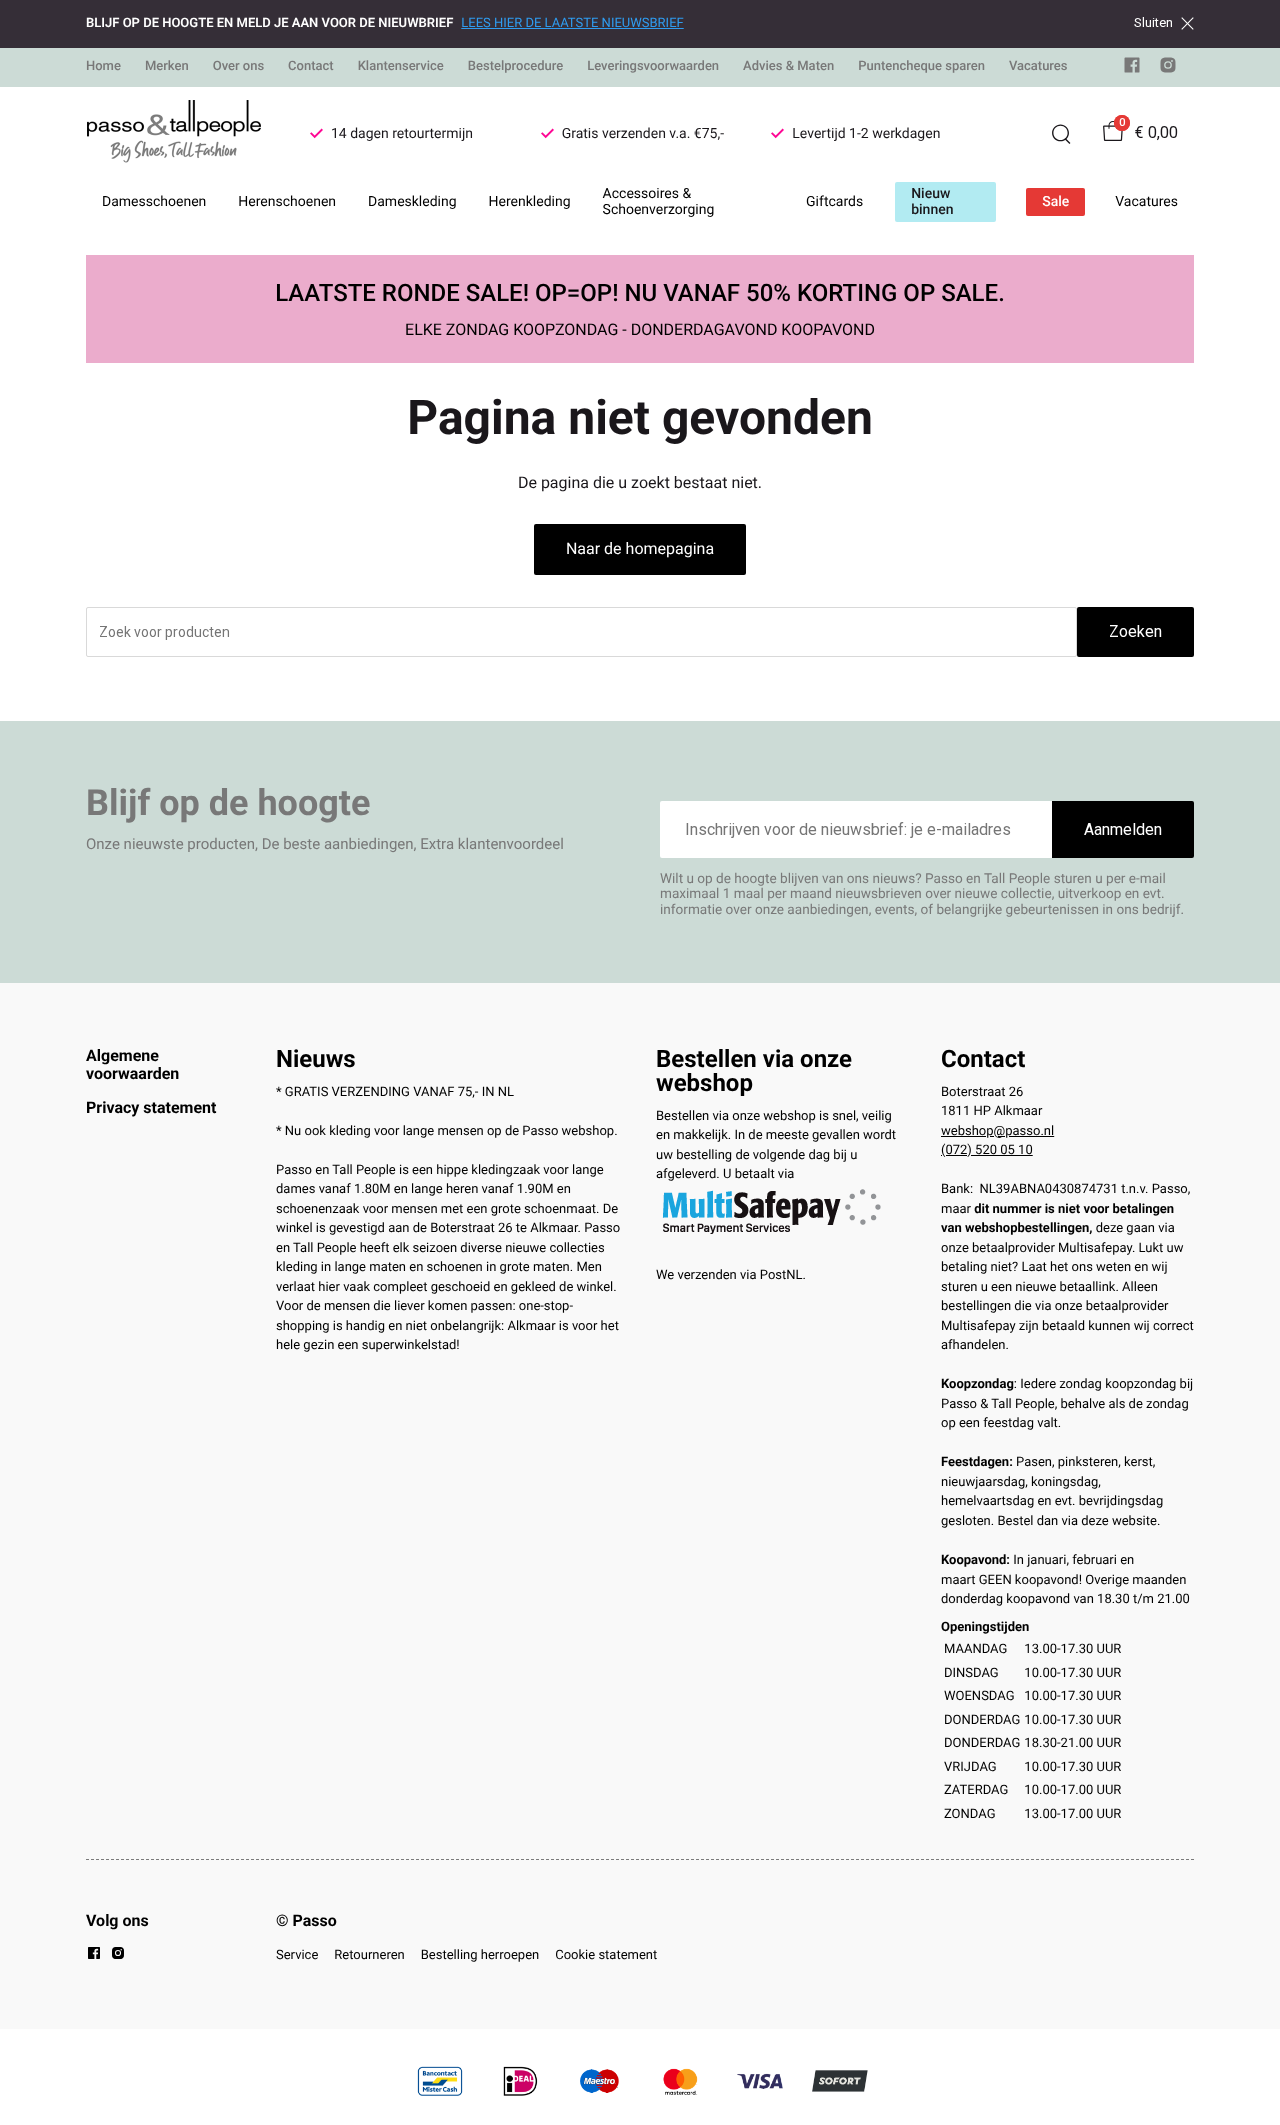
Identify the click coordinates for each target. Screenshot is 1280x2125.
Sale (1055, 202)
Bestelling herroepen (480, 1955)
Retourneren (369, 1955)
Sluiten (1153, 23)
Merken (167, 66)
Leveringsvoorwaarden (653, 66)
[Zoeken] (1061, 134)
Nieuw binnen (932, 202)
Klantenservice (401, 66)
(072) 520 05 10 (987, 1150)
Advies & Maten (788, 66)
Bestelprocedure (515, 66)
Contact (311, 66)
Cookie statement (606, 1955)
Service (297, 1955)
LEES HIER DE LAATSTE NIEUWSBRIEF (572, 23)
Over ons (238, 66)
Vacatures (1038, 66)
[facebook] (1132, 69)
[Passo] (174, 134)
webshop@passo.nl (997, 1131)
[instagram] (1168, 69)
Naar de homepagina (640, 548)
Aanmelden (1123, 829)
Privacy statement (151, 1107)
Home (103, 66)
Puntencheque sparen (921, 66)
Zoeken (1135, 631)
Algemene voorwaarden (132, 1064)
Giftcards (834, 202)
